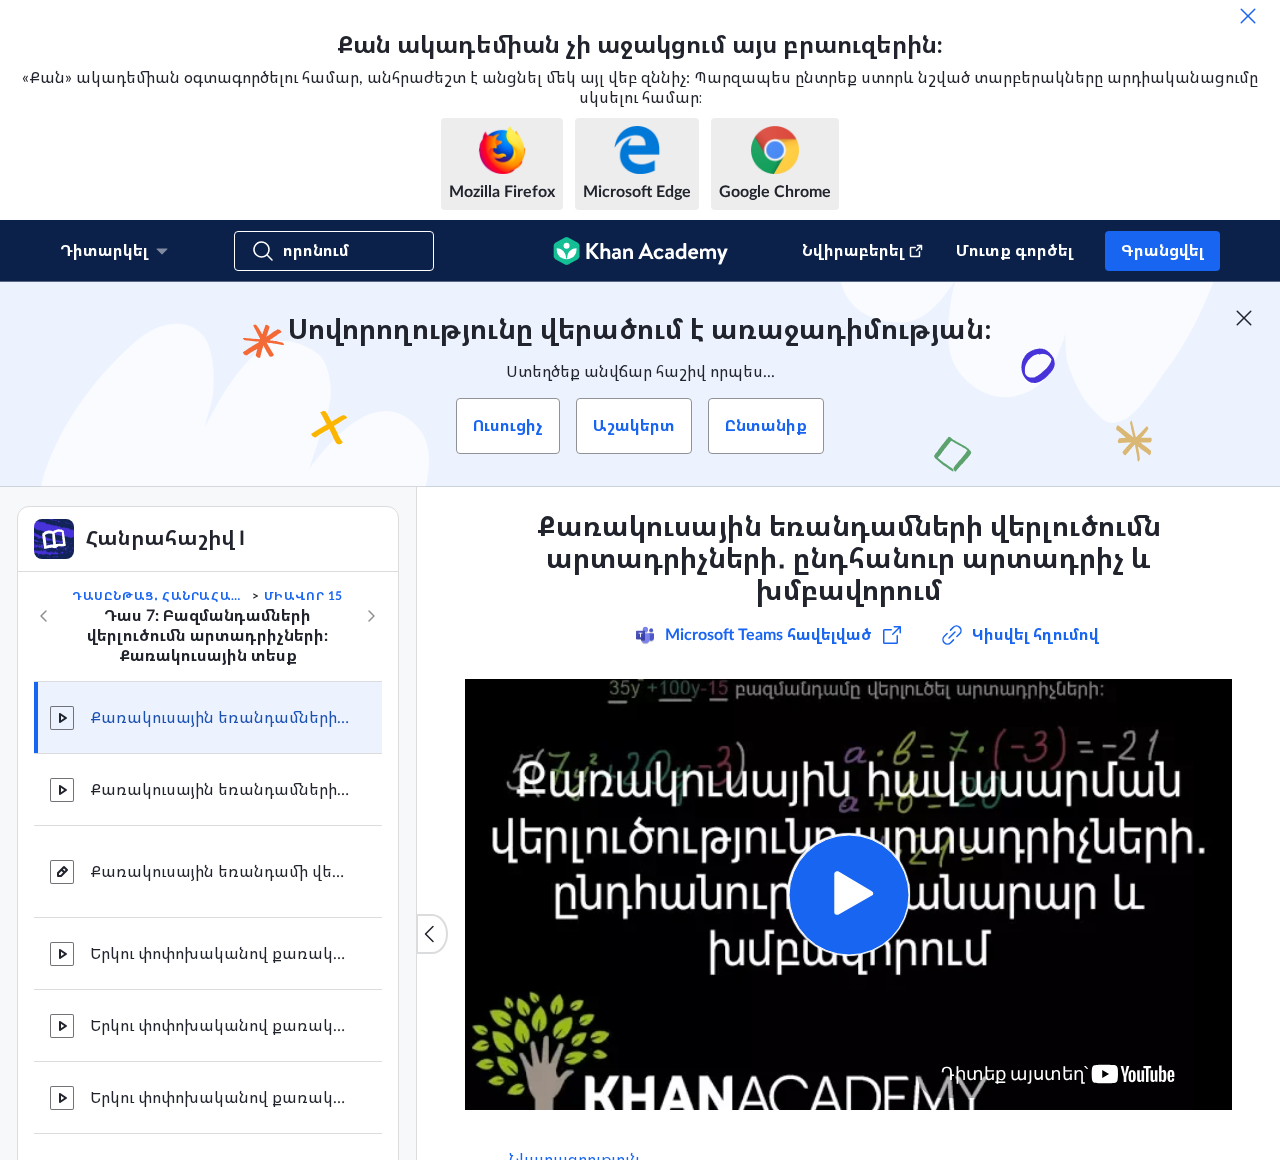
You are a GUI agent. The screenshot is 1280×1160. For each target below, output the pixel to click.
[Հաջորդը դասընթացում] (371, 616)
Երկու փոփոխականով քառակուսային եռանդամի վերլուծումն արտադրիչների (220, 954)
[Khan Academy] (640, 251)
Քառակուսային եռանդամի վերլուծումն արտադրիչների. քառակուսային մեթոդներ (220, 872)
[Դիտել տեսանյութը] (848, 894)
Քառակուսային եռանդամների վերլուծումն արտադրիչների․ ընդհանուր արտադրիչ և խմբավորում (220, 718)
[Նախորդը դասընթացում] (44, 616)
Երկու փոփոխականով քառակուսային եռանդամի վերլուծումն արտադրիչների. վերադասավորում (220, 1026)
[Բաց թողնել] (1248, 16)
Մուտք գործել (1014, 251)
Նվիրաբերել (853, 251)
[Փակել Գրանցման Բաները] (1244, 318)
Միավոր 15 (303, 596)
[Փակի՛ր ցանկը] (432, 934)
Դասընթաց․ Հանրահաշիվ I (160, 596)
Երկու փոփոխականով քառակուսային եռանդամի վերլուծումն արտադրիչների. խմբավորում (220, 1098)
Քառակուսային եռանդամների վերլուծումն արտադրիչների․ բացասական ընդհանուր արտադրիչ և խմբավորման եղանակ (220, 790)
